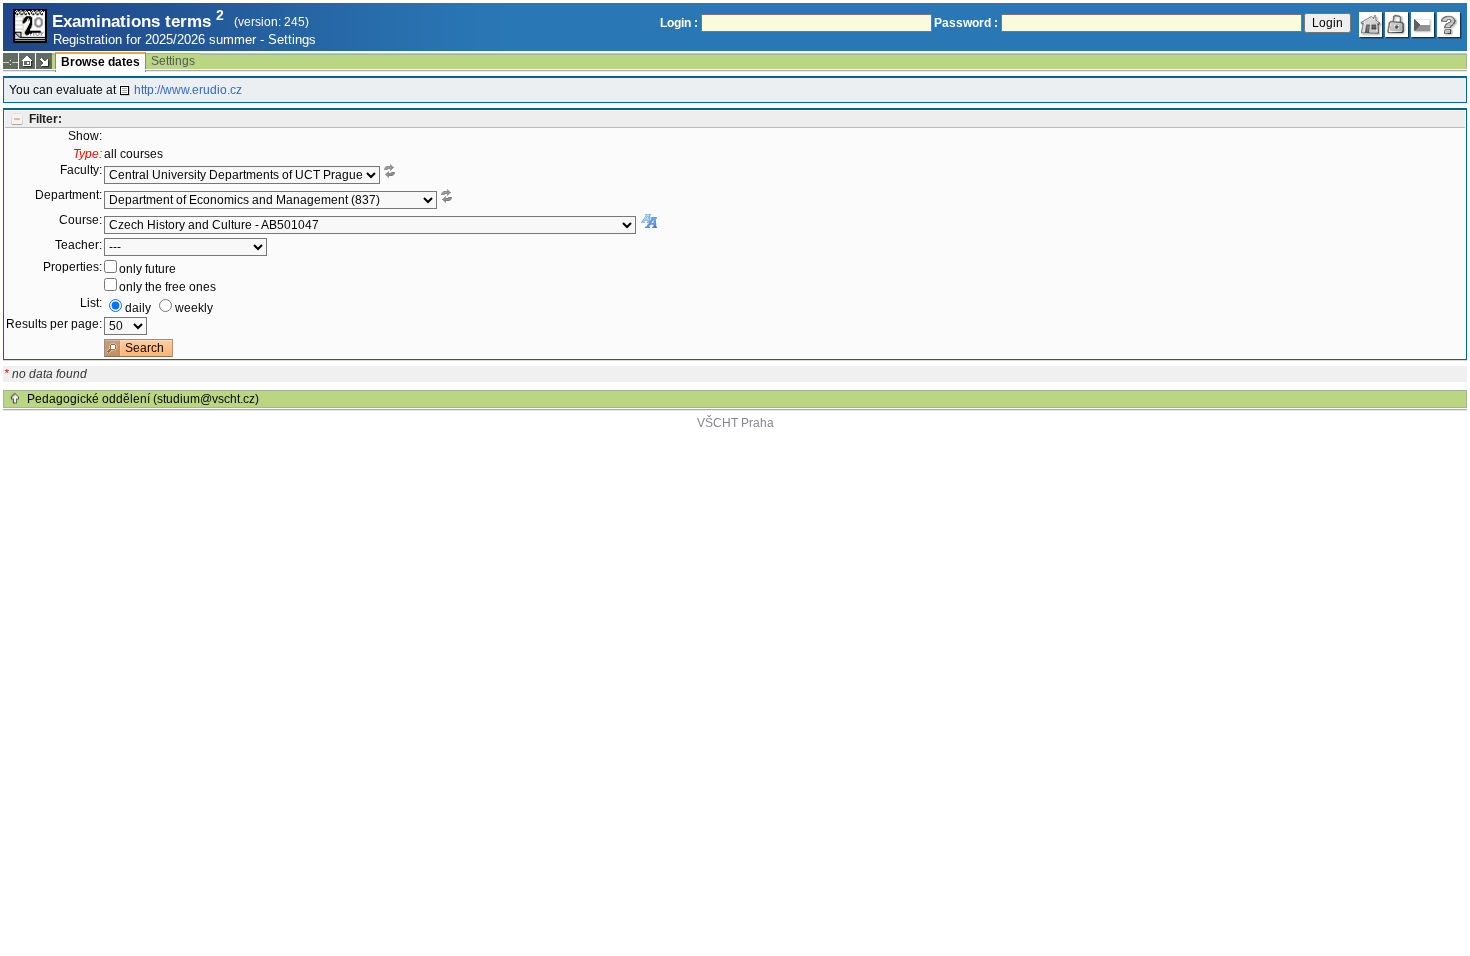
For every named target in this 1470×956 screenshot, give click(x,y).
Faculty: (81, 170)
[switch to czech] (1423, 25)
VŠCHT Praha (735, 423)
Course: (80, 220)
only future (147, 269)
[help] (1449, 25)
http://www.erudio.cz (188, 90)
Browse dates (100, 62)
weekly (194, 308)
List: (91, 303)
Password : (966, 23)
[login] (1397, 25)
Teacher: (78, 245)
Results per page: (54, 324)
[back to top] (15, 399)
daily (138, 308)
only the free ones (167, 287)
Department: (68, 195)
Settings (292, 39)
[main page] (1371, 25)
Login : (679, 23)
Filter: (45, 119)
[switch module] (44, 61)
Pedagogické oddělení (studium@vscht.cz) (143, 399)
